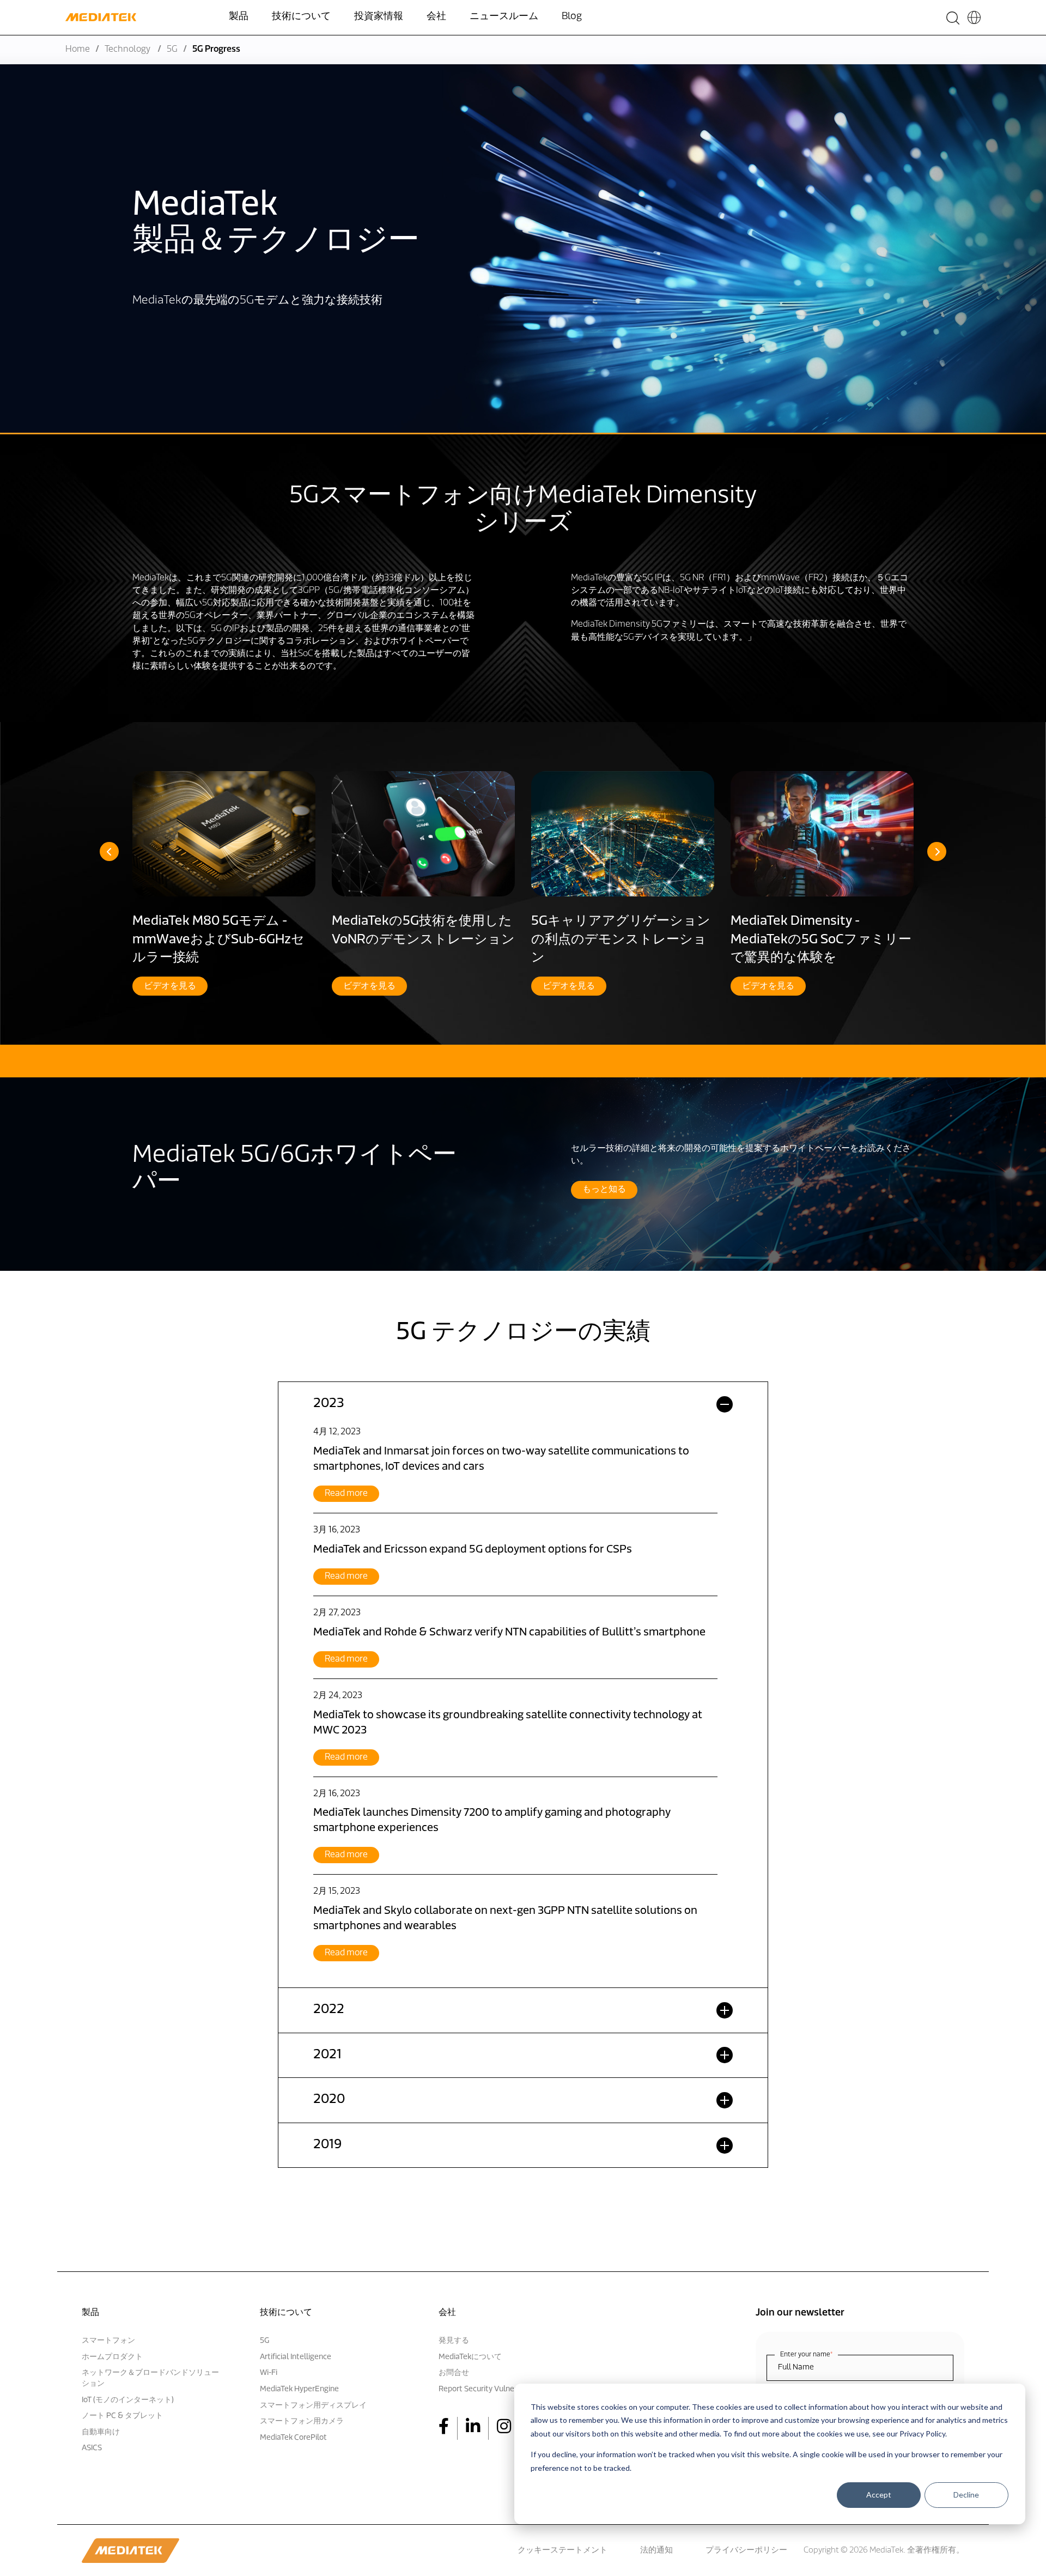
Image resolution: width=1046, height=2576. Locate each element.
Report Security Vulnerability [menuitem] (488, 2389)
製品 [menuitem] (239, 17)
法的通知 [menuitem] (656, 2551)
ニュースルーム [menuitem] (504, 17)
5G (172, 50)
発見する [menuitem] (454, 2341)
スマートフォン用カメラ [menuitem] (302, 2422)
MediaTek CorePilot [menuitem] (293, 2438)
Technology (128, 50)
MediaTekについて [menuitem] (470, 2357)
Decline (966, 2495)
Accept (879, 2495)
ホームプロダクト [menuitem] (112, 2357)
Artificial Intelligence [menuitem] (296, 2357)
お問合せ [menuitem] (454, 2373)
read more (346, 1494)
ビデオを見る (170, 986)
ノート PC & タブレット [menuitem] (122, 2416)
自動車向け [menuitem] (101, 2432)
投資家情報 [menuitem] (379, 17)
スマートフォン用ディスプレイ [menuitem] (313, 2406)
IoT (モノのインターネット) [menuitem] (128, 2400)
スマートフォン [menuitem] (108, 2341)
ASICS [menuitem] (92, 2448)
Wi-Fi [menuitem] (269, 2373)
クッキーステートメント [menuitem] (562, 2551)
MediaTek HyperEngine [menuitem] (299, 2389)
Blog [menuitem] (572, 17)
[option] (224, 883)
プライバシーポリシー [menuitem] (746, 2551)
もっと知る (604, 1190)
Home (78, 50)
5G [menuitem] (264, 2341)
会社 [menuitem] (436, 17)
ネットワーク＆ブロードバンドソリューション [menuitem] (150, 2378)
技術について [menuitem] (301, 17)
